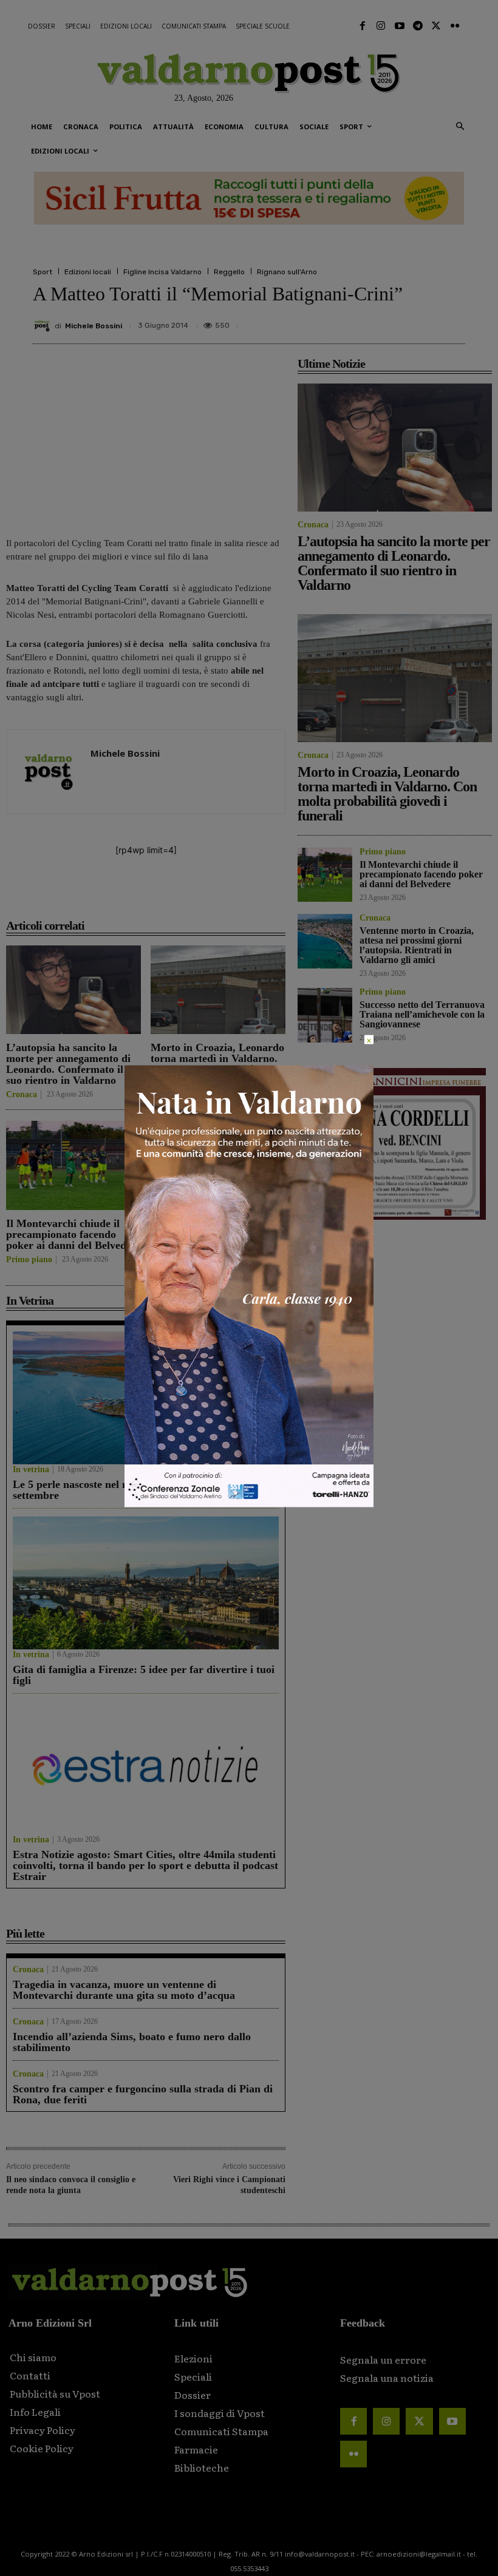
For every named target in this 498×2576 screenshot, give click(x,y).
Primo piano (29, 1260)
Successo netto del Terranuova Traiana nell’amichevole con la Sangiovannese (422, 1014)
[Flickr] (455, 26)
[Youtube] (399, 26)
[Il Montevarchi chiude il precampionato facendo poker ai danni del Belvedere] (73, 1165)
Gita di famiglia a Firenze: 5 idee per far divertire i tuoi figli (144, 1675)
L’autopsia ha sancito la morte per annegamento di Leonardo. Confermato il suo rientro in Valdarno (68, 1064)
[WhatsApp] (424, 321)
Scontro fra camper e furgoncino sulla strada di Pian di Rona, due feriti (143, 2094)
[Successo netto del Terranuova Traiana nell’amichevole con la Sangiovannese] (325, 1015)
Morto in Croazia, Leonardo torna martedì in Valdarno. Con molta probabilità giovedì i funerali (217, 1064)
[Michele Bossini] (44, 326)
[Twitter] (436, 26)
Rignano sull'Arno (287, 272)
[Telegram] (418, 26)
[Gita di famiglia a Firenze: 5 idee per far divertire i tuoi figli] (146, 1583)
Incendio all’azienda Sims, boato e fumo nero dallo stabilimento (132, 2042)
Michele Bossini (94, 326)
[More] (452, 321)
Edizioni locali (88, 272)
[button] (460, 127)
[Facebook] (363, 26)
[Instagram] (381, 26)
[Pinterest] (368, 321)
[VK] (396, 321)
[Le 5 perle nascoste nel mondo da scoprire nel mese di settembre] (146, 1398)
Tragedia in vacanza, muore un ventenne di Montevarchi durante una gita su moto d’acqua (124, 1990)
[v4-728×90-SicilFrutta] (249, 198)
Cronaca (22, 1095)
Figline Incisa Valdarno (162, 272)
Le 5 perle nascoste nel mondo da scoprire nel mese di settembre (139, 1490)
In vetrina (31, 1470)
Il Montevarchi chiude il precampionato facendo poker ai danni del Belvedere (73, 1234)
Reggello (229, 272)
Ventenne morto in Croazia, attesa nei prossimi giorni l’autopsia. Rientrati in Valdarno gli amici (216, 1240)
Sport (43, 272)
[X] (340, 321)
